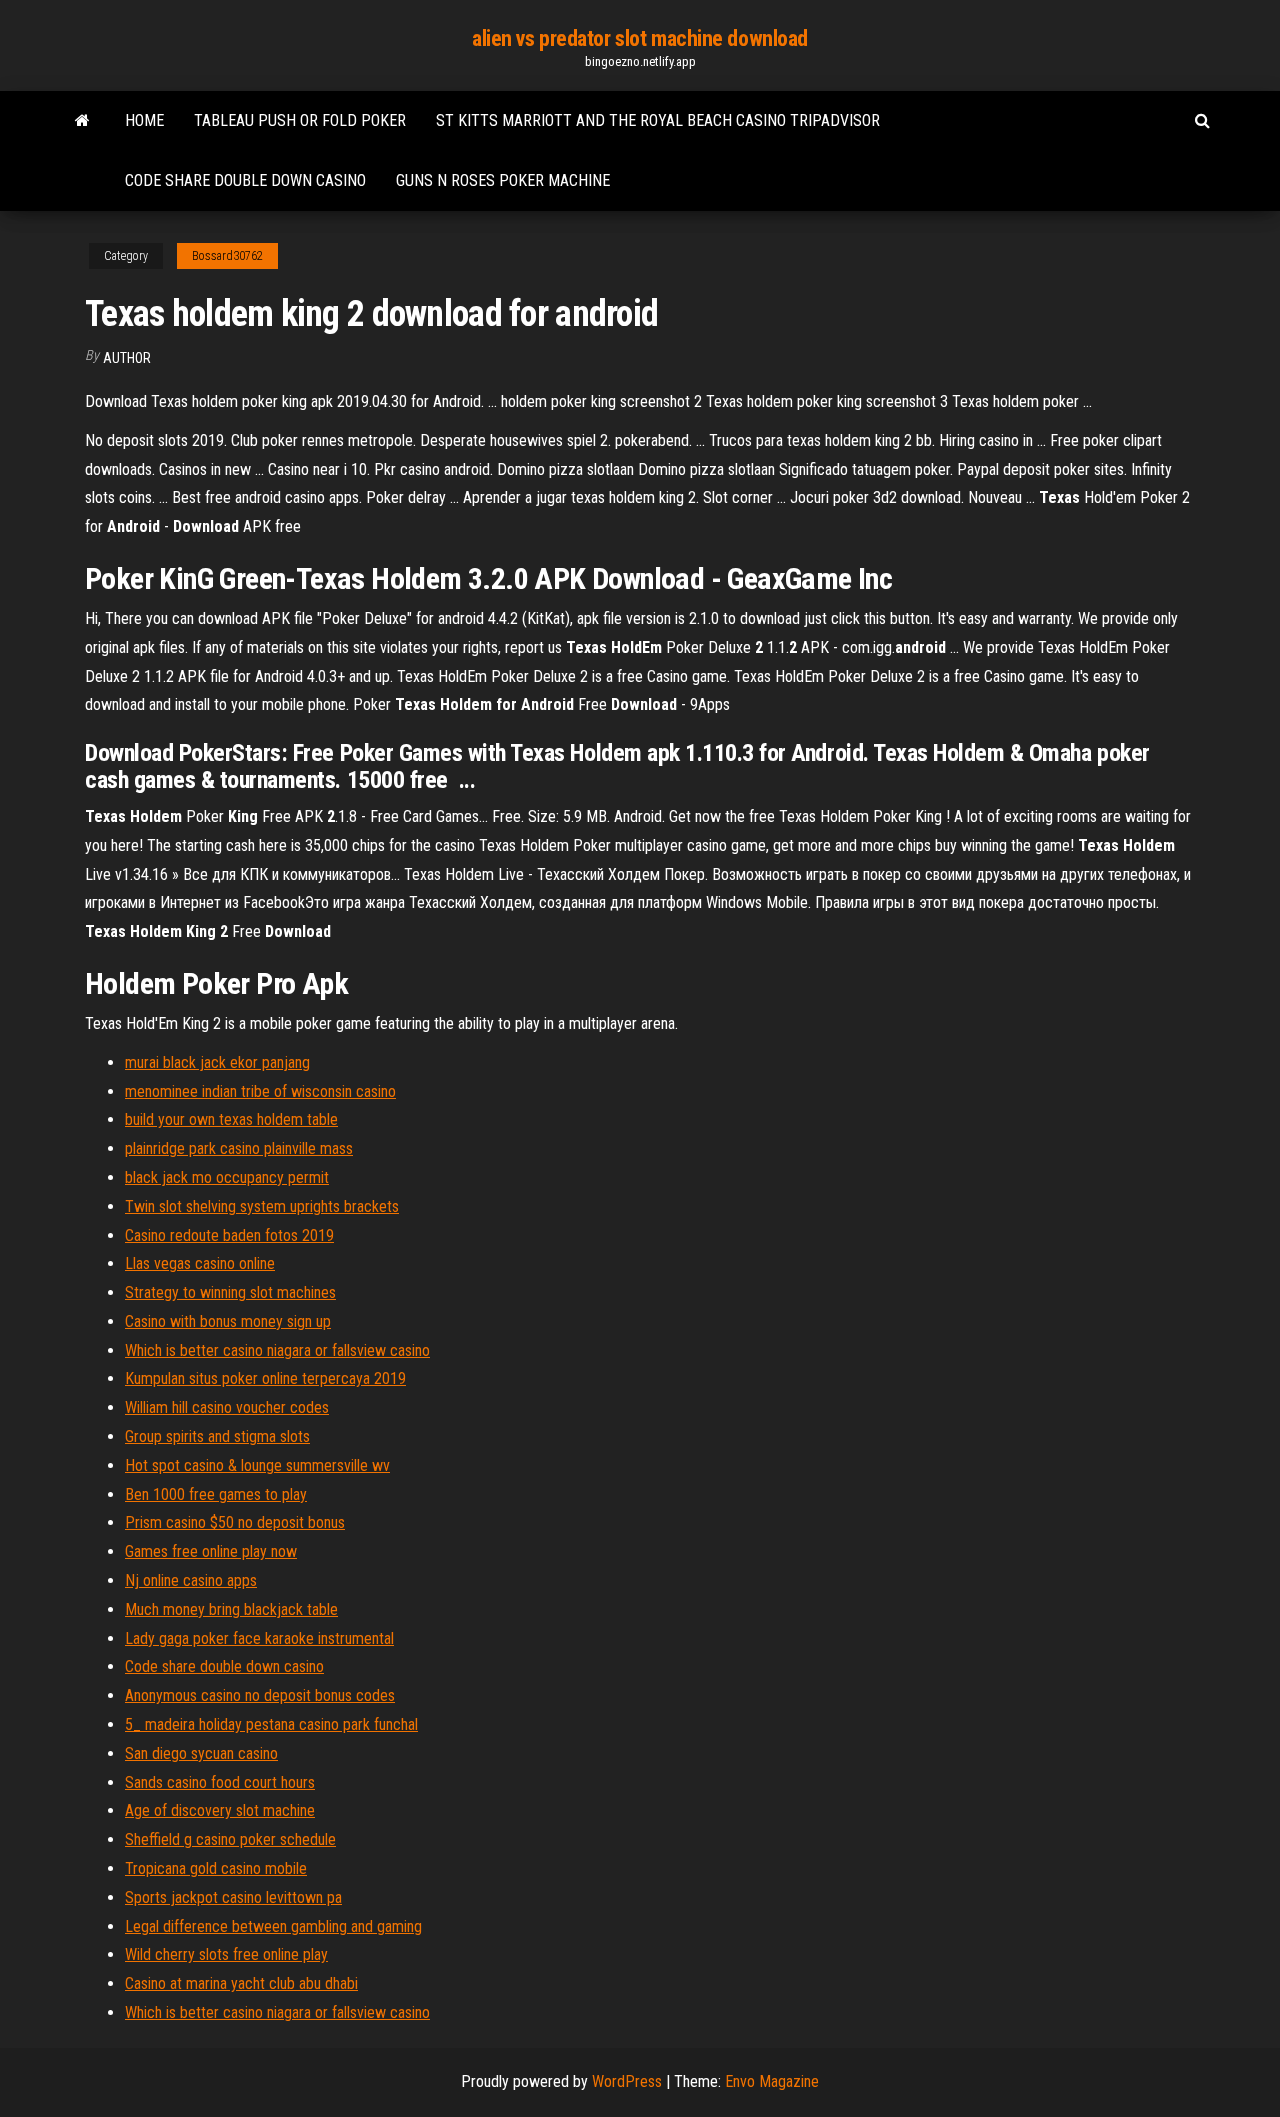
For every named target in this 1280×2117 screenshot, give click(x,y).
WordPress (627, 2081)
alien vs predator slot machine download (640, 38)
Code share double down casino (245, 180)
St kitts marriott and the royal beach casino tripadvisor (658, 120)
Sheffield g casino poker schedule (230, 1839)
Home (144, 120)
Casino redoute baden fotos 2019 (229, 1235)
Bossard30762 (227, 256)
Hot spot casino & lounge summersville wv (257, 1465)
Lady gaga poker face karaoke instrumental (259, 1638)
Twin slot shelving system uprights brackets (262, 1206)
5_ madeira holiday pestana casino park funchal (271, 1724)
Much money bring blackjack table (231, 1609)
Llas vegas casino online (200, 1263)
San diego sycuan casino (201, 1753)
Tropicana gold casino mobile (216, 1868)
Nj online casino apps (191, 1580)
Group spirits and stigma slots (217, 1436)
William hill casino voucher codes (227, 1407)
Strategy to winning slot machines (230, 1292)
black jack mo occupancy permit (227, 1177)
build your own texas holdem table (231, 1119)
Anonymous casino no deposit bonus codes (260, 1695)
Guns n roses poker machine (503, 180)
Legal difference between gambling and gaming (273, 1926)
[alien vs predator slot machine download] (82, 121)
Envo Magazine (772, 2081)
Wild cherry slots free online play (226, 1954)
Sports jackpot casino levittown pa (233, 1897)
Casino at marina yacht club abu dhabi (241, 1983)
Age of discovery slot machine (220, 1810)
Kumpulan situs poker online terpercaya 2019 (265, 1378)
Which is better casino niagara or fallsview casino (277, 1350)
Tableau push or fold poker (300, 120)
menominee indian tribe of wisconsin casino (260, 1091)
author (127, 358)
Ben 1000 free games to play (216, 1494)
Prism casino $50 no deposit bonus (235, 1522)
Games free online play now (211, 1551)
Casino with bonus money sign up (228, 1321)
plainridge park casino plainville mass (239, 1148)
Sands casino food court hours (220, 1782)
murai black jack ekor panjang (217, 1062)
